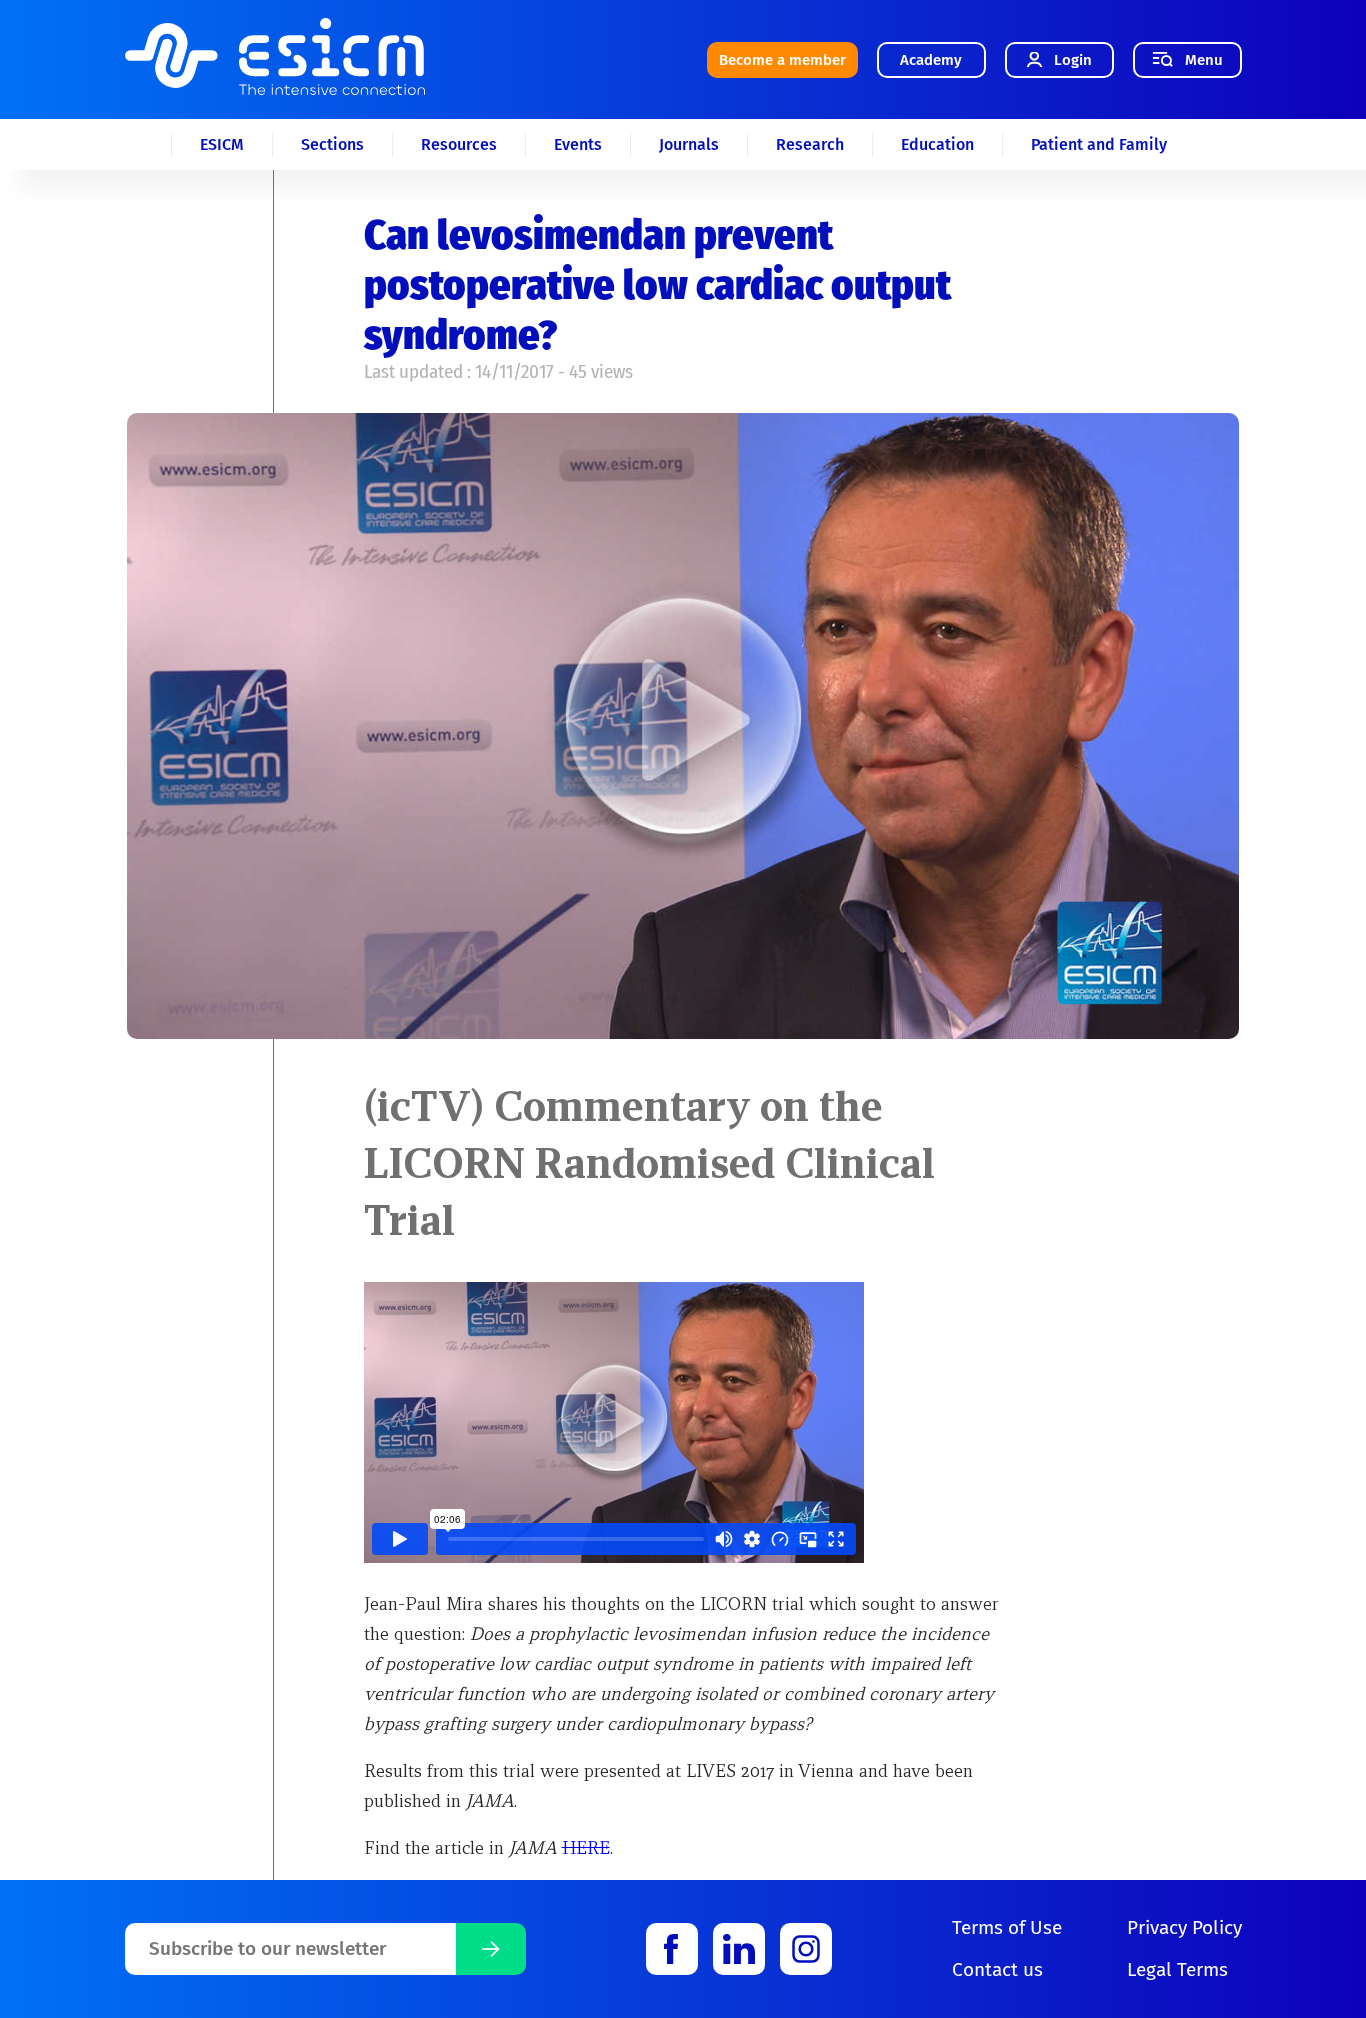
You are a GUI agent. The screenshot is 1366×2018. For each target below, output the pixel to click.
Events (578, 144)
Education (937, 144)
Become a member (782, 60)
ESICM (222, 144)
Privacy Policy (1184, 1927)
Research (810, 144)
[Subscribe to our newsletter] (491, 1949)
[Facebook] (672, 1949)
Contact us (997, 1969)
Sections (332, 144)
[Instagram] (806, 1949)
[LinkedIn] (739, 1949)
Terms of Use (1007, 1927)
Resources (459, 144)
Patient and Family (1099, 144)
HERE (586, 1847)
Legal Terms (1177, 1969)
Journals (689, 144)
